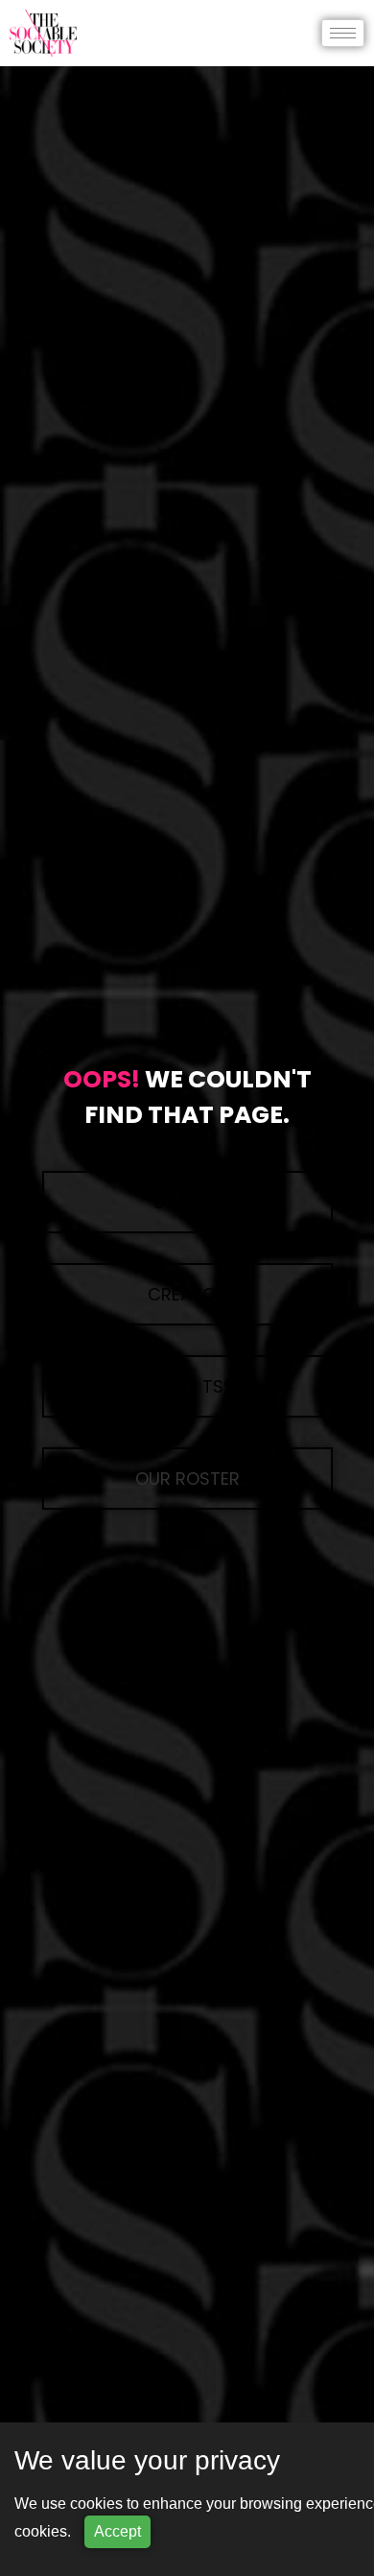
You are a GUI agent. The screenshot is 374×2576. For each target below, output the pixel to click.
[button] (187, 1479)
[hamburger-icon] (343, 33)
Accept (117, 2531)
